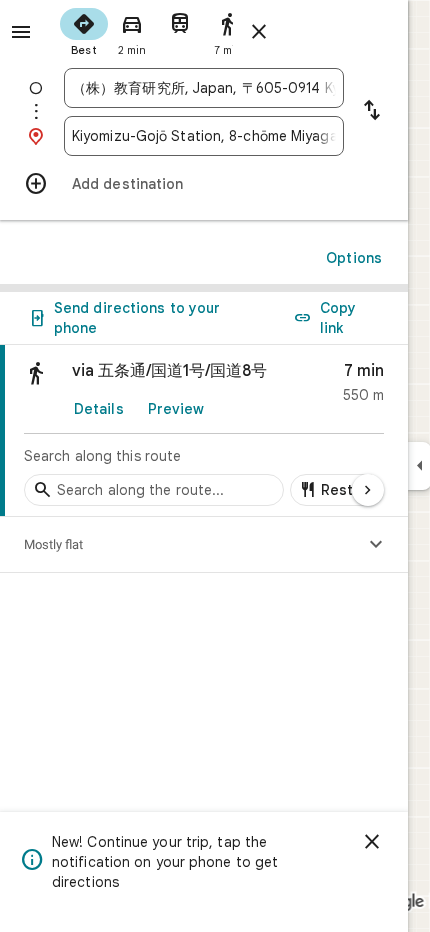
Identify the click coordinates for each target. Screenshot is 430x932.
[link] (204, 431)
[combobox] (204, 88)
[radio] (84, 30)
